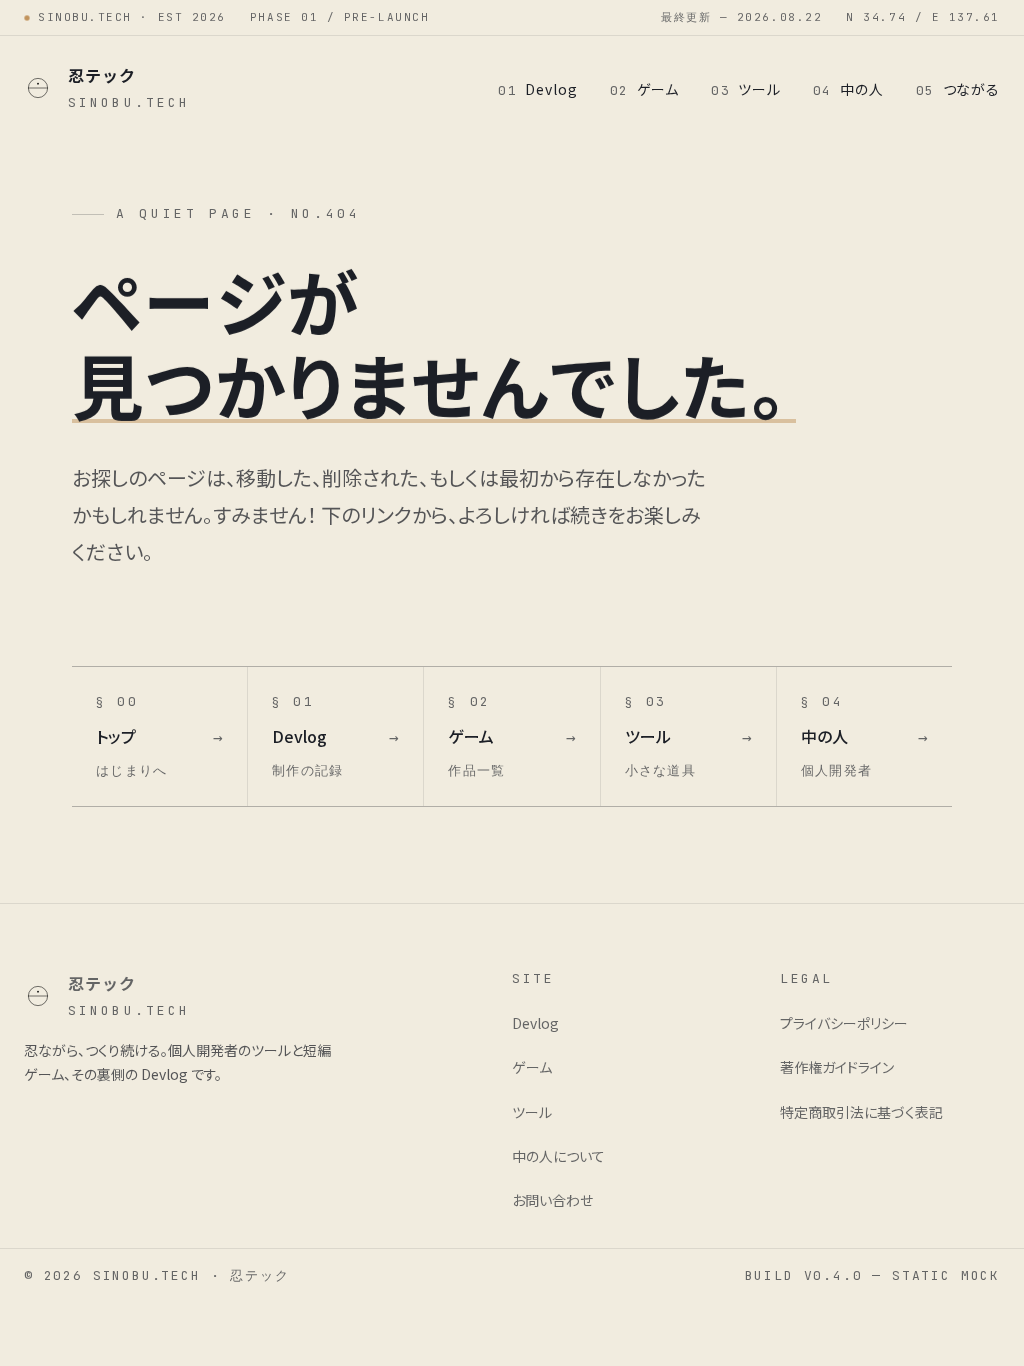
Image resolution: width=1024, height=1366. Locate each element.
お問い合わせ (552, 1200)
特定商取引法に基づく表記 (861, 1112)
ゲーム (645, 89)
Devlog (537, 89)
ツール (746, 89)
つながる (958, 89)
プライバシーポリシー (844, 1023)
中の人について (558, 1156)
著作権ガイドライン (837, 1067)
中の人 (848, 89)
